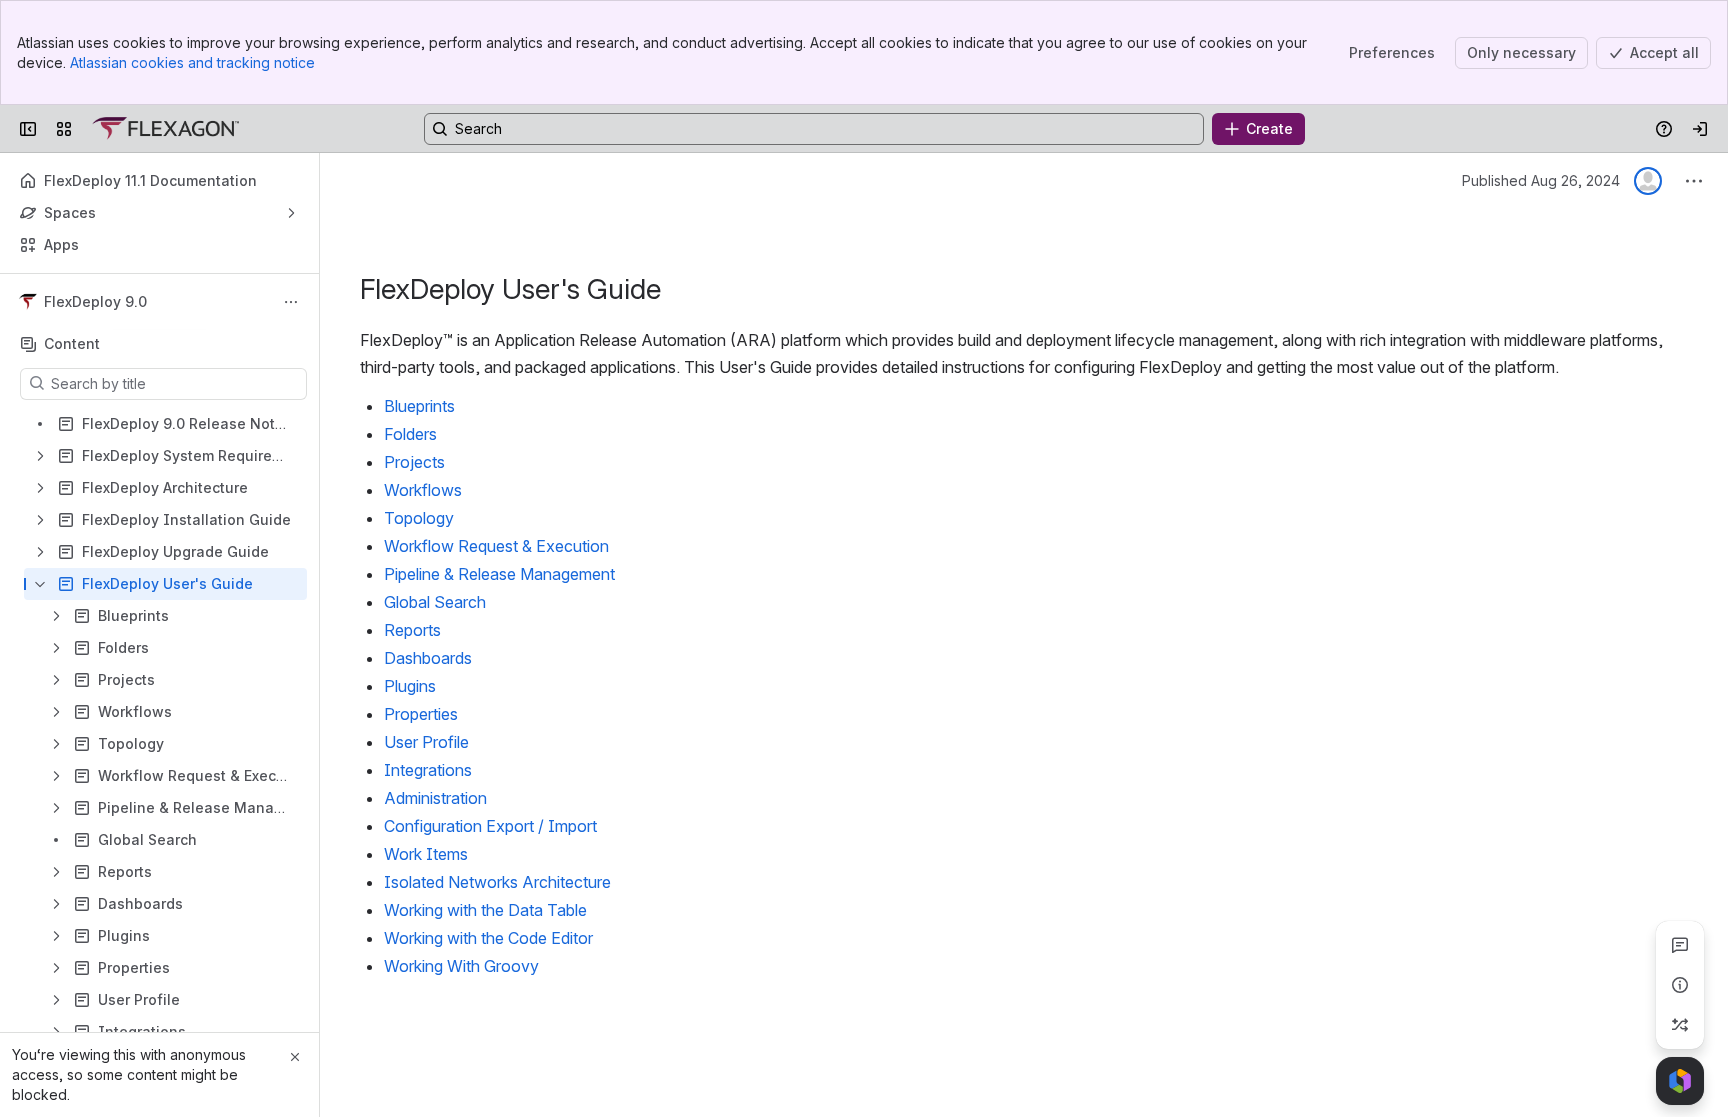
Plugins (410, 686)
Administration (435, 798)
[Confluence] (165, 129)
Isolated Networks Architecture (497, 882)
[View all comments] (1680, 945)
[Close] (295, 1057)
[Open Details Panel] (1680, 985)
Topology (419, 518)
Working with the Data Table (485, 910)
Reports (412, 630)
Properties (421, 714)
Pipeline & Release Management (499, 574)
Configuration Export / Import (490, 826)
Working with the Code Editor (488, 938)
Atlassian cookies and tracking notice (192, 62)
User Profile (426, 742)
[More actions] (291, 302)
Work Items (426, 854)
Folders (410, 434)
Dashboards (428, 658)
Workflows (423, 490)
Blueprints (419, 406)
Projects (414, 462)
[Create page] (1680, 1025)
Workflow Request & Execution (496, 546)
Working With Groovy (461, 966)
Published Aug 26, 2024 (1541, 180)
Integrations (428, 770)
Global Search (435, 602)
